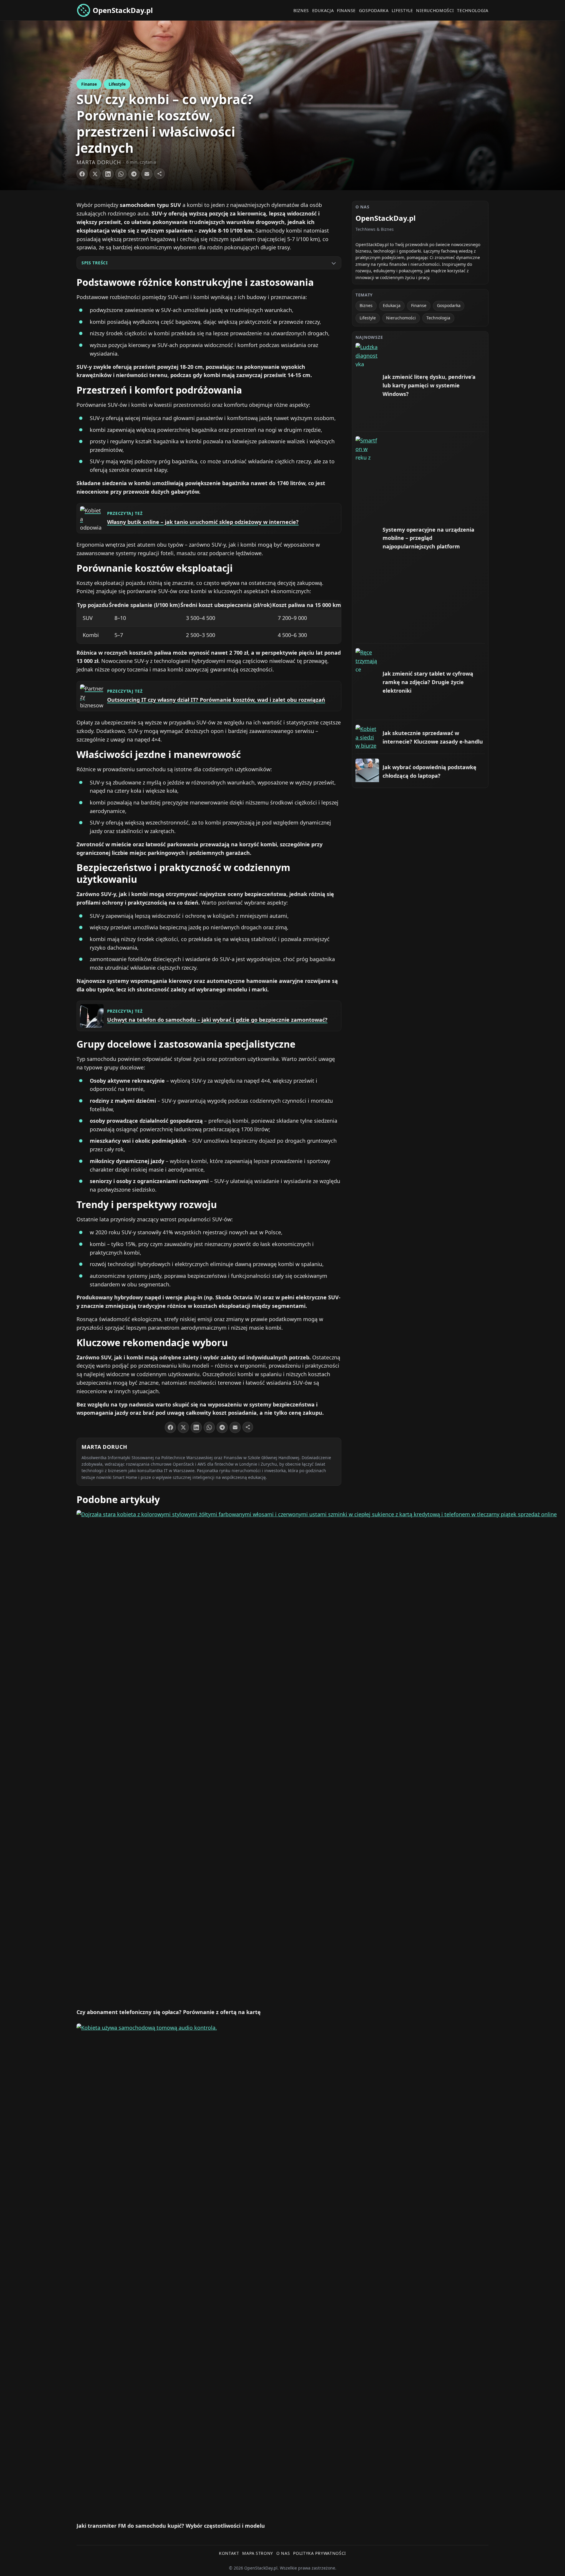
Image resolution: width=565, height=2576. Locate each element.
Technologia (473, 10)
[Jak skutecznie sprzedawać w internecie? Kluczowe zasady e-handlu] (367, 737)
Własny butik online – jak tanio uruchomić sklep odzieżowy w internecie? (203, 522)
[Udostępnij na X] (95, 174)
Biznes (301, 10)
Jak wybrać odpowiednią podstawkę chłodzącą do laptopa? (429, 771)
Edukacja (323, 10)
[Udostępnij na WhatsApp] (121, 174)
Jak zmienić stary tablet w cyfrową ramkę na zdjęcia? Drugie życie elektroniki (428, 682)
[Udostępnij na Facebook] (82, 174)
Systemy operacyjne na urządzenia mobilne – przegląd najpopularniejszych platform (428, 538)
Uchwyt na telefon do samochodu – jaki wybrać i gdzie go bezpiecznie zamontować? (217, 1020)
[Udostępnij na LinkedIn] (108, 174)
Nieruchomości (435, 10)
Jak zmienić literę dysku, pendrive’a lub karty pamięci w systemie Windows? (429, 385)
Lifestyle (402, 10)
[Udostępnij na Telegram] (134, 174)
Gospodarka (374, 10)
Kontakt (229, 2553)
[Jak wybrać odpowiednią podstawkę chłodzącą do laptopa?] (367, 770)
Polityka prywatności (320, 2553)
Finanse (346, 10)
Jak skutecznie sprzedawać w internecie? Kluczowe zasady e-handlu (433, 737)
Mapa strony (258, 2553)
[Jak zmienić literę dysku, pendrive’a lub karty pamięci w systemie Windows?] (367, 355)
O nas (283, 2553)
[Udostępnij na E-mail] (147, 174)
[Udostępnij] (159, 174)
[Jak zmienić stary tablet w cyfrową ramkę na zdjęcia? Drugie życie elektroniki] (367, 660)
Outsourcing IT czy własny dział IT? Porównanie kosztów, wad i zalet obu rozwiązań (216, 700)
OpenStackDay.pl (123, 10)
